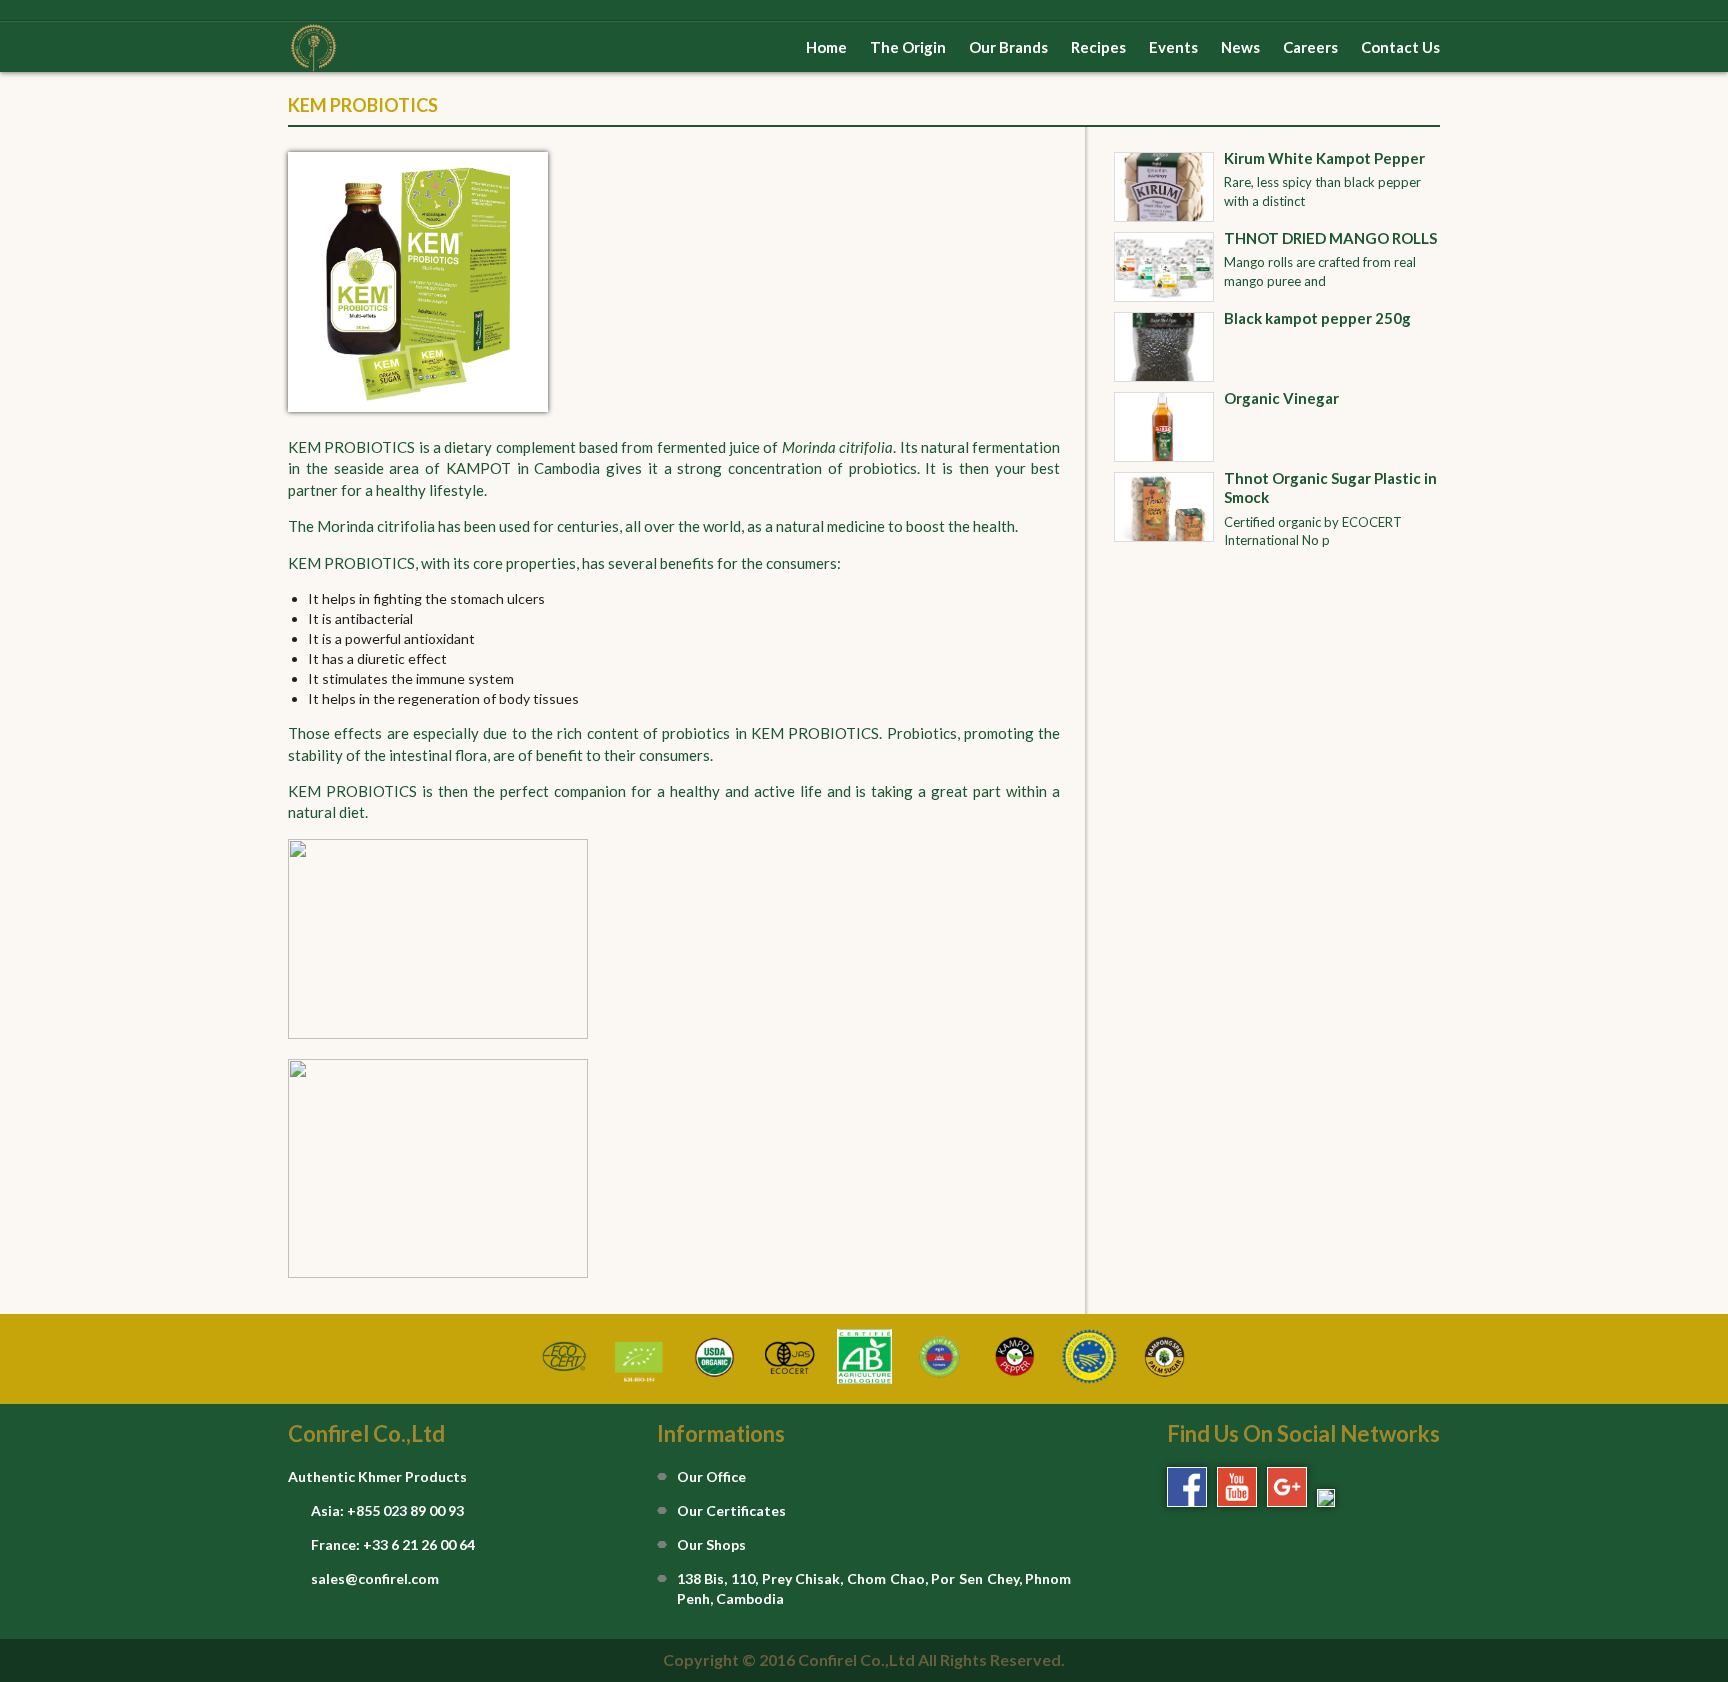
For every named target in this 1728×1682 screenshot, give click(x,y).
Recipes (1098, 47)
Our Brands (1008, 47)
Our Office (711, 1476)
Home (826, 47)
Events (1173, 47)
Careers (1310, 47)
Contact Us (1400, 47)
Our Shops (711, 1544)
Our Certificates (731, 1510)
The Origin (908, 47)
